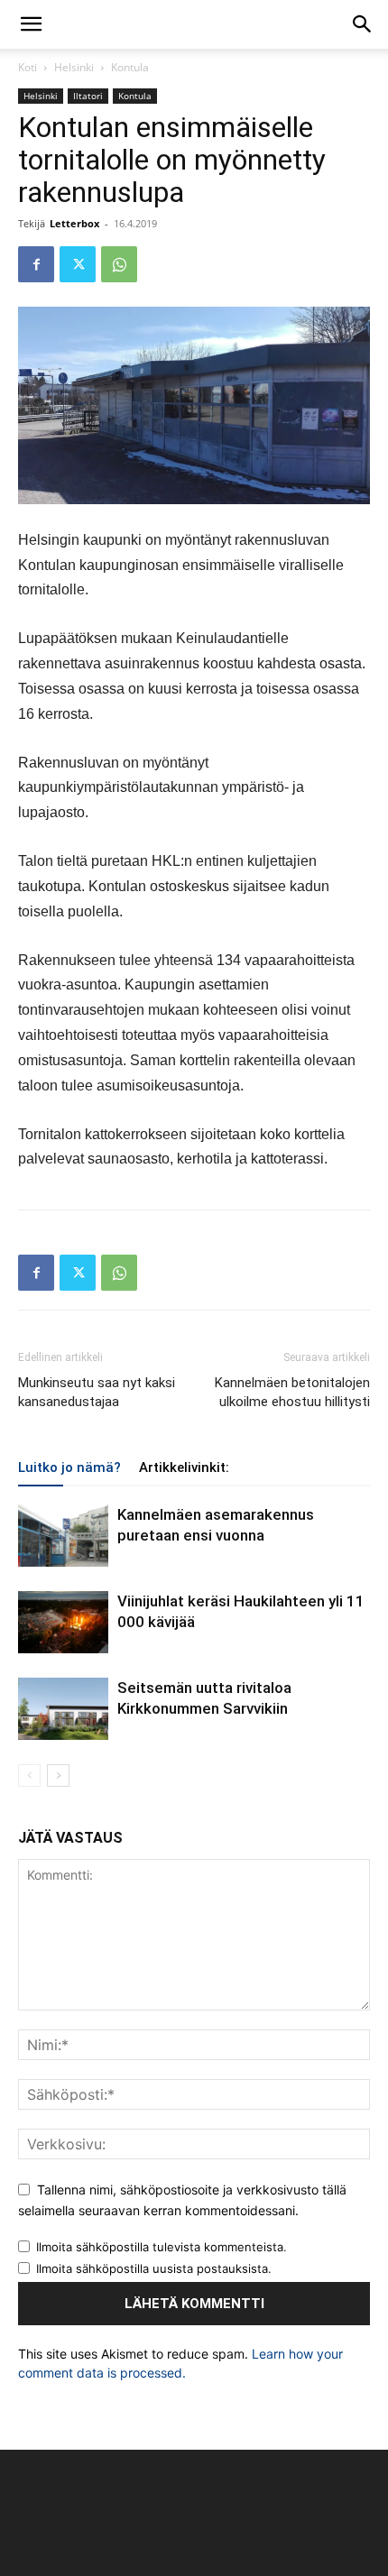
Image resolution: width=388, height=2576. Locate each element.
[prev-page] (29, 1776)
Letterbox (74, 223)
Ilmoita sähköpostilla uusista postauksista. (154, 2268)
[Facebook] (36, 264)
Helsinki (74, 67)
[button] (31, 24)
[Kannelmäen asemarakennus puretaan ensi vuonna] (63, 1536)
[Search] (363, 24)
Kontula (130, 67)
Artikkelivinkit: (184, 1467)
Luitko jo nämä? (69, 1467)
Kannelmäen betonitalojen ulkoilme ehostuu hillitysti (292, 1392)
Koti (28, 67)
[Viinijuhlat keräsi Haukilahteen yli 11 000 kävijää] (63, 1622)
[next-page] (58, 1776)
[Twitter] (78, 264)
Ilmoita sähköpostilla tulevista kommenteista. (162, 2247)
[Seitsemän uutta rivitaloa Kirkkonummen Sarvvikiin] (63, 1709)
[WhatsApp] (119, 264)
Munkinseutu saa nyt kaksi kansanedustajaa (97, 1392)
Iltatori (88, 96)
